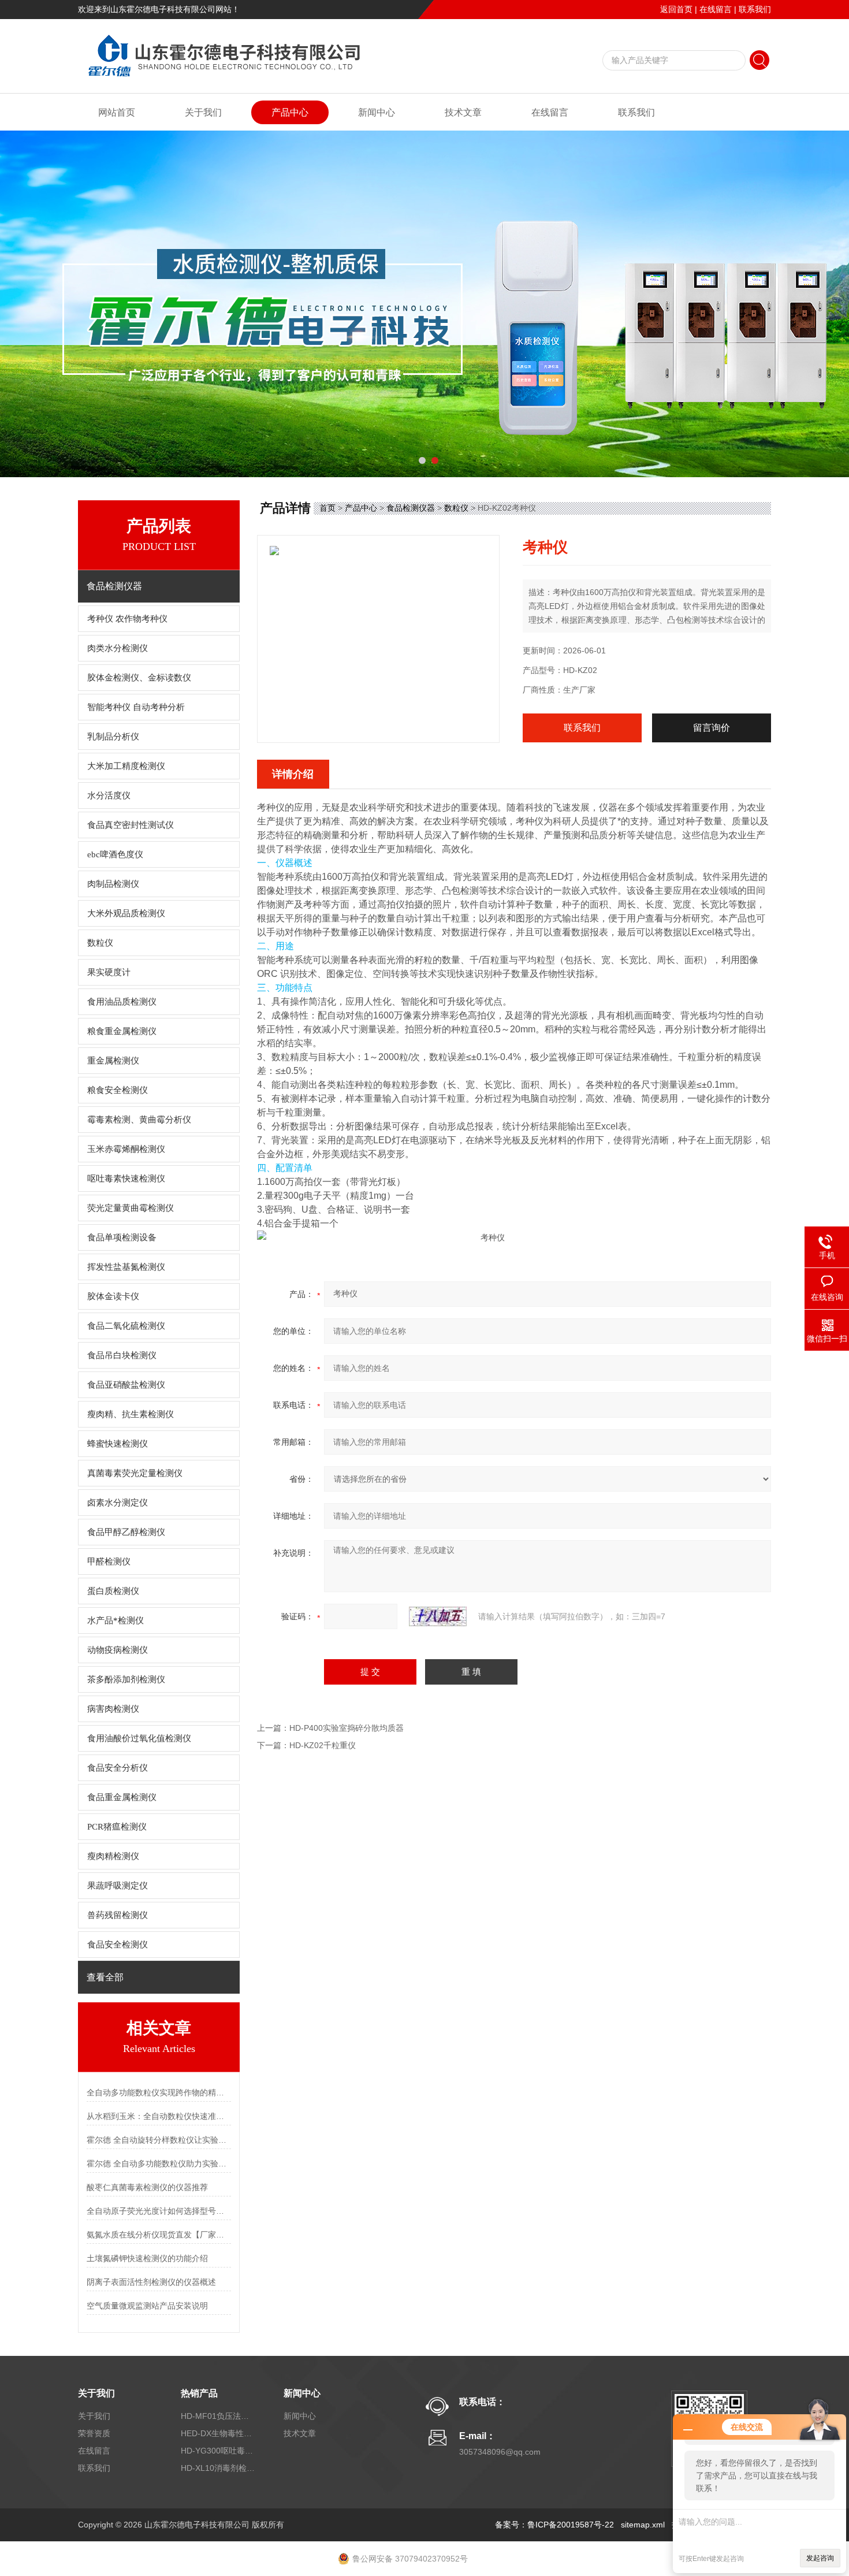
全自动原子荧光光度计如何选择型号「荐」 (159, 2211)
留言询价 (712, 728)
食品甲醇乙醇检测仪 (126, 1532)
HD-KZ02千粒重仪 (323, 1745)
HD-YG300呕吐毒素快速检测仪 (218, 2451)
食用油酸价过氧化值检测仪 (139, 1738)
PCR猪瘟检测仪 (117, 1827)
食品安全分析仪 (118, 1768)
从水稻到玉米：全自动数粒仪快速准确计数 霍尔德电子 (159, 2116)
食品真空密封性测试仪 (131, 825)
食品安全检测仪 (118, 1945)
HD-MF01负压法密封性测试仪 (218, 2416)
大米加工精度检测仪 (126, 766)
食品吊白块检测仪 (122, 1355)
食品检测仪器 (411, 508)
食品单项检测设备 (122, 1237)
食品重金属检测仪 (122, 1797)
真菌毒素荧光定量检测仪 (135, 1473)
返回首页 (676, 9)
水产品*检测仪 (116, 1620)
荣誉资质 (94, 2433)
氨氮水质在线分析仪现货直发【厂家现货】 (159, 2235)
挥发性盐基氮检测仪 (126, 1267)
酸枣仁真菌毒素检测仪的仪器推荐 (147, 2187)
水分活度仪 (109, 796)
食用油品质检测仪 (122, 1002)
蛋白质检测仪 (113, 1591)
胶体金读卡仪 (113, 1296)
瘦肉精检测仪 (113, 1856)
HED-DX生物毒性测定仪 (218, 2433)
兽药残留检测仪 (118, 1915)
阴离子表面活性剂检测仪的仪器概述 (151, 2282)
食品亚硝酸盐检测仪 (126, 1385)
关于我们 (203, 112)
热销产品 (199, 2393)
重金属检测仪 (113, 1061)
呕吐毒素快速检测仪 (126, 1179)
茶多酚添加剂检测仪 (126, 1679)
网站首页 (117, 112)
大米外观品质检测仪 (126, 913)
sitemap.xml (643, 2525)
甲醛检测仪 (109, 1562)
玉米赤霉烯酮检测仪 (126, 1149)
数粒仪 (100, 943)
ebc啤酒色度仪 (115, 854)
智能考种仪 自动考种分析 (136, 707)
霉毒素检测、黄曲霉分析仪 (139, 1120)
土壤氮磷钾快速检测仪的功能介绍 (147, 2258)
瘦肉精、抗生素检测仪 (131, 1414)
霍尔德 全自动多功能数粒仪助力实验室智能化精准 (159, 2164)
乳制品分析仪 (113, 737)
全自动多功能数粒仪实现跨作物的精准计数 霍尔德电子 (159, 2092)
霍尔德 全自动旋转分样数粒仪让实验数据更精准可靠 (159, 2140)
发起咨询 (820, 2558)
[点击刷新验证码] (438, 1616)
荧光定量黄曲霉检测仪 (131, 1208)
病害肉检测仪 (113, 1709)
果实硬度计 (109, 972)
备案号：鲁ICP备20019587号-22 (554, 2525)
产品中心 (290, 112)
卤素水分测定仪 (118, 1503)
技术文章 (463, 112)
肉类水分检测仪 (118, 648)
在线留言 (716, 9)
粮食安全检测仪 (118, 1090)
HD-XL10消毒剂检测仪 (218, 2468)
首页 (327, 508)
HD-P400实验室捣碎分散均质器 (347, 1728)
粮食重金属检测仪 (122, 1031)
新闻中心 (377, 112)
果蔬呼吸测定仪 (118, 1886)
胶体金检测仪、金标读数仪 (139, 678)
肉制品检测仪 (113, 884)
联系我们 (755, 9)
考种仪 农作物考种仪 (127, 619)
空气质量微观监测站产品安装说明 (147, 2306)
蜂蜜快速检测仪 (118, 1444)
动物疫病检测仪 (118, 1650)
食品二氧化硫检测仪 (126, 1326)
